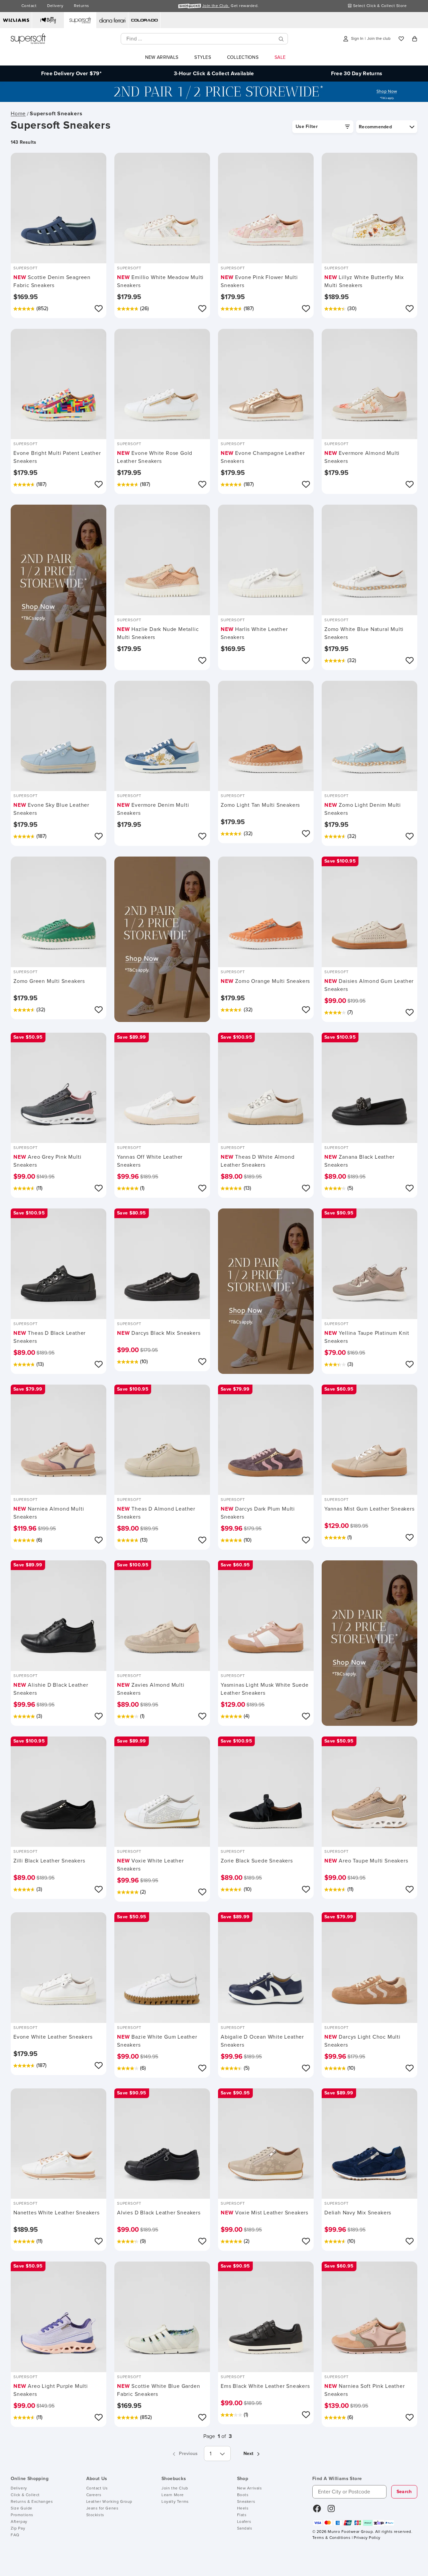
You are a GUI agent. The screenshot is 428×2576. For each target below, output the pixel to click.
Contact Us (97, 2488)
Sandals (245, 2529)
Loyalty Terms (175, 2502)
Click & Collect (25, 2495)
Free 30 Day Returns (357, 74)
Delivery (55, 6)
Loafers (244, 2522)
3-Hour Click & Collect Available (214, 74)
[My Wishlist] (401, 39)
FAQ (15, 2535)
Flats (242, 2515)
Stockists (95, 2515)
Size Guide (22, 2508)
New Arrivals (250, 2488)
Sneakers (246, 2502)
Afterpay (19, 2522)
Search (404, 2492)
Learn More (173, 2495)
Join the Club (175, 2488)
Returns (81, 6)
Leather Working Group (110, 2502)
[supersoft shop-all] (214, 100)
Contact (29, 6)
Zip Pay (18, 2529)
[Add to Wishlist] (99, 308)
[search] (281, 39)
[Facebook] (317, 2511)
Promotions (22, 2515)
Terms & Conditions (331, 2538)
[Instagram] (331, 2511)
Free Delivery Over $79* (71, 74)
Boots (243, 2495)
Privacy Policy (367, 2538)
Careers (94, 2495)
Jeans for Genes (102, 2508)
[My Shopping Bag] (415, 39)
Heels (243, 2508)
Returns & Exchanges (32, 2502)
